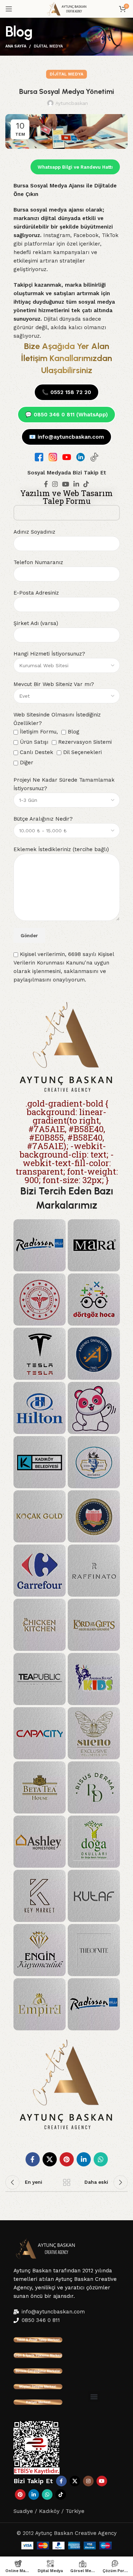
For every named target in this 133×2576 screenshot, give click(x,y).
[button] (94, 2397)
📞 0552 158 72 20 (66, 392)
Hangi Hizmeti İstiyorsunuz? (49, 654)
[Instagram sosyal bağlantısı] (55, 484)
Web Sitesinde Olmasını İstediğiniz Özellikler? (63, 739)
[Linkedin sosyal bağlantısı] (76, 484)
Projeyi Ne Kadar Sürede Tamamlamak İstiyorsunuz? (64, 784)
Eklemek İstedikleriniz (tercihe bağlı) (61, 849)
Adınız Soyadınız (34, 532)
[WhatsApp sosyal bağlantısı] (101, 2159)
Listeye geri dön (67, 2182)
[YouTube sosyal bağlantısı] (66, 484)
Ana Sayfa (16, 46)
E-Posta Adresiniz (36, 593)
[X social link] (50, 2159)
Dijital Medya (48, 46)
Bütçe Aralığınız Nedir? (43, 819)
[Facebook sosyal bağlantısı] (46, 484)
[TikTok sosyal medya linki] (86, 484)
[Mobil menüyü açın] (9, 9)
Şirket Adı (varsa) (36, 623)
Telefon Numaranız (38, 562)
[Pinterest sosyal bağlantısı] (67, 2159)
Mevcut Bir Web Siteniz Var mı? (54, 684)
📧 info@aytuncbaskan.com (66, 437)
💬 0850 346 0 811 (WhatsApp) (66, 415)
